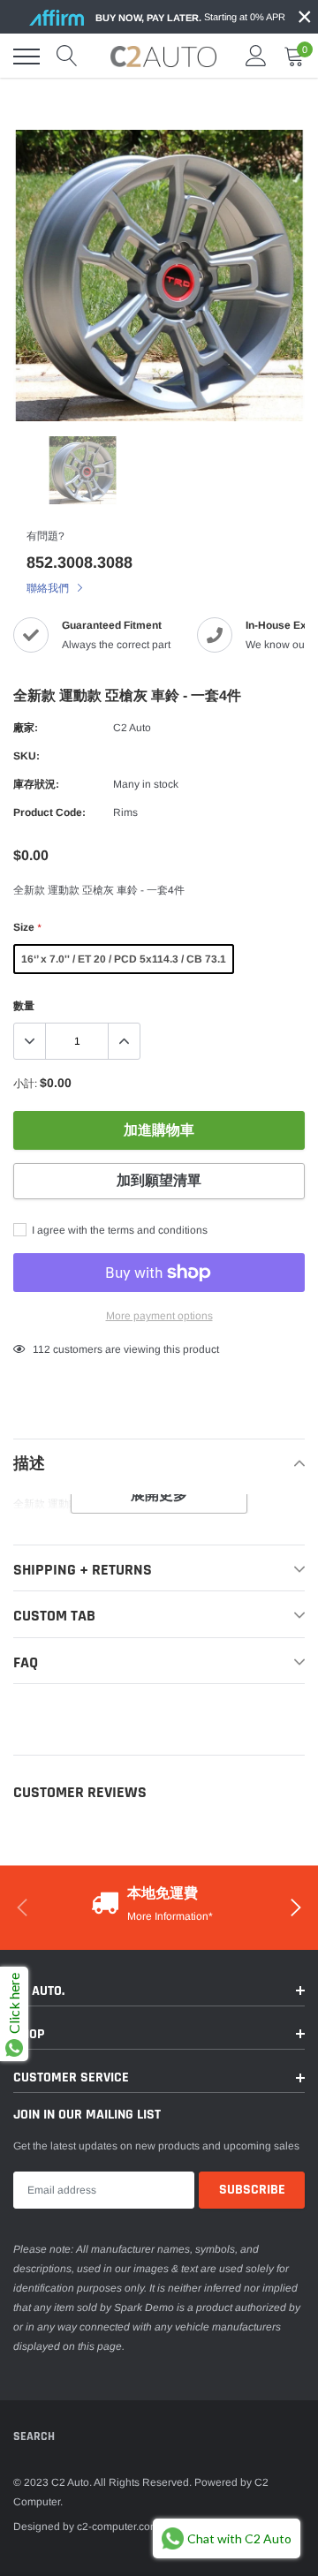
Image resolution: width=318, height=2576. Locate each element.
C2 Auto (132, 728)
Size (27, 927)
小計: (25, 1084)
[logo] (163, 57)
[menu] (26, 57)
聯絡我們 (49, 588)
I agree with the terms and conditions (118, 1230)
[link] (83, 470)
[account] (256, 57)
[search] (67, 57)
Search (34, 2436)
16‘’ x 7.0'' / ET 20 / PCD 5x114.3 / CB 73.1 (124, 959)
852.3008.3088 (79, 563)
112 (42, 1349)
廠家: (26, 728)
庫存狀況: (36, 784)
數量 (24, 1006)
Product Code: (49, 812)
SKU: (26, 756)
